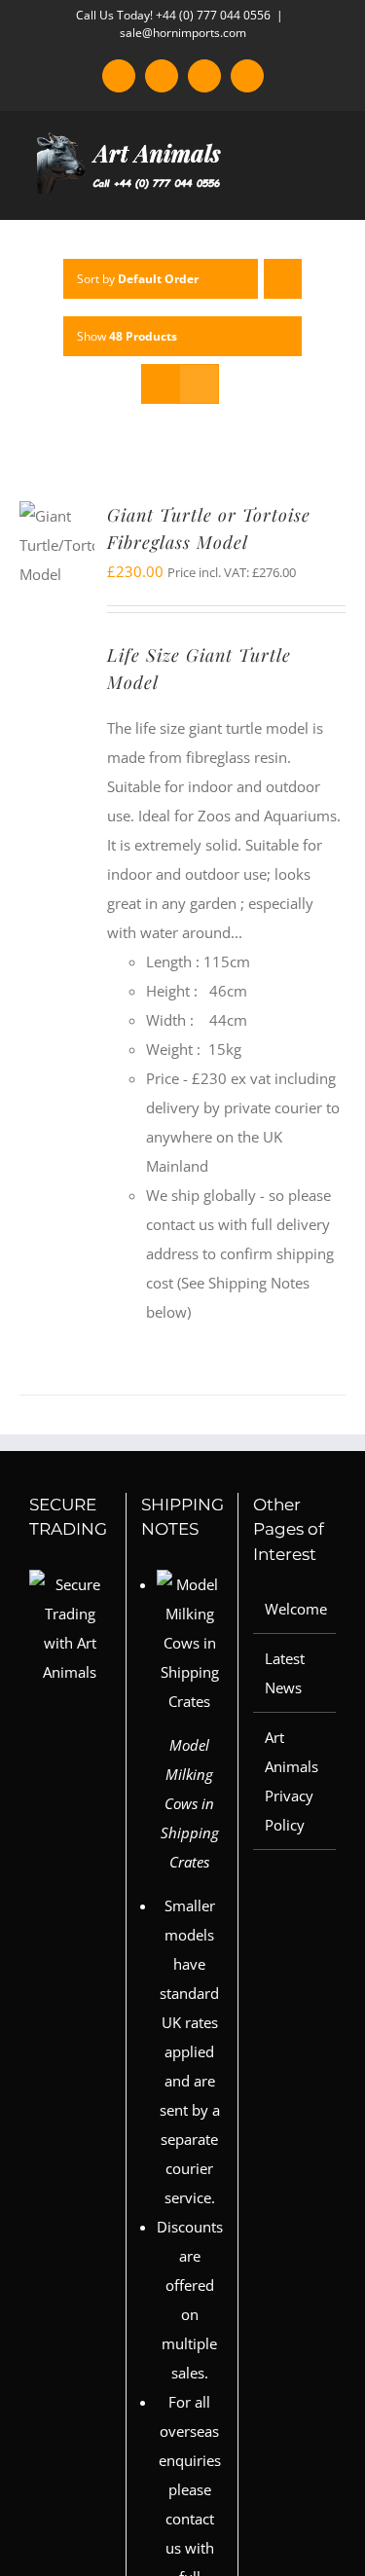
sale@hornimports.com (183, 33)
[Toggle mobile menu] (328, 189)
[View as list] (199, 384)
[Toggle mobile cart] (293, 189)
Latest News (285, 1673)
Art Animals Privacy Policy (292, 1781)
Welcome (295, 1609)
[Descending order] (283, 279)
